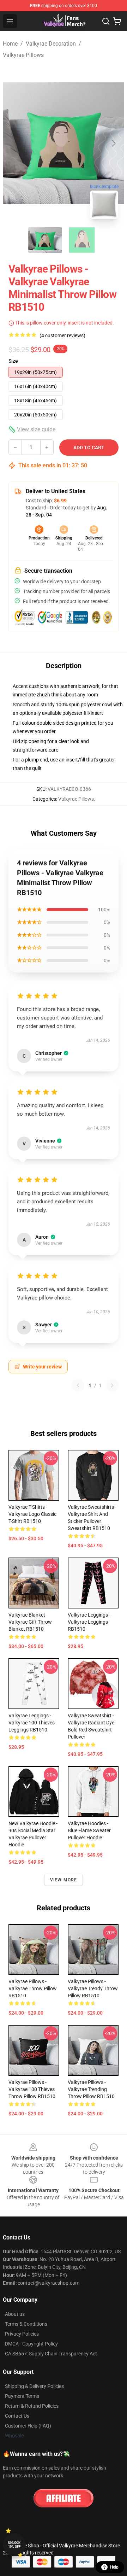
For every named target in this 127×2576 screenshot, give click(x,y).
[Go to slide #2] (82, 240)
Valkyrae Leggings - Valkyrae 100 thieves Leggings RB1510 (32, 1723)
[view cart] (117, 21)
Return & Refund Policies (32, 2406)
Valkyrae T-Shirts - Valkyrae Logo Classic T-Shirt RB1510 (32, 1514)
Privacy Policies (22, 2334)
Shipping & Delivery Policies (34, 2386)
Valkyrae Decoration (51, 44)
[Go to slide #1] (45, 240)
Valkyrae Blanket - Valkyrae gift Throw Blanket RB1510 (30, 1622)
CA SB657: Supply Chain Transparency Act (51, 2354)
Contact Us (17, 2416)
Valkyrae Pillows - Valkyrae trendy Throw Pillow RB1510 (93, 1988)
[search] (106, 21)
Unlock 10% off (14, 2545)
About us (15, 2314)
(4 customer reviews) (62, 335)
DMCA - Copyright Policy (31, 2344)
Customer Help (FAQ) (28, 2426)
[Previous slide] (14, 143)
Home (10, 44)
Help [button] (114, 2567)
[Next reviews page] (112, 1385)
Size (13, 361)
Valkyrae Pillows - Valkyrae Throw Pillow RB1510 (33, 1988)
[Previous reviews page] (78, 1385)
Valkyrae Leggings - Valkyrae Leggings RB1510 (89, 1622)
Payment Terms (22, 2396)
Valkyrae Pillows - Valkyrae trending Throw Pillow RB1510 (91, 2089)
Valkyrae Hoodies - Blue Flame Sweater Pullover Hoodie (89, 1830)
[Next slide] (113, 143)
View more (64, 1880)
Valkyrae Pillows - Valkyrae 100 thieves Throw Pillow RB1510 (32, 2089)
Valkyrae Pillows (23, 55)
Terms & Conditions (26, 2324)
